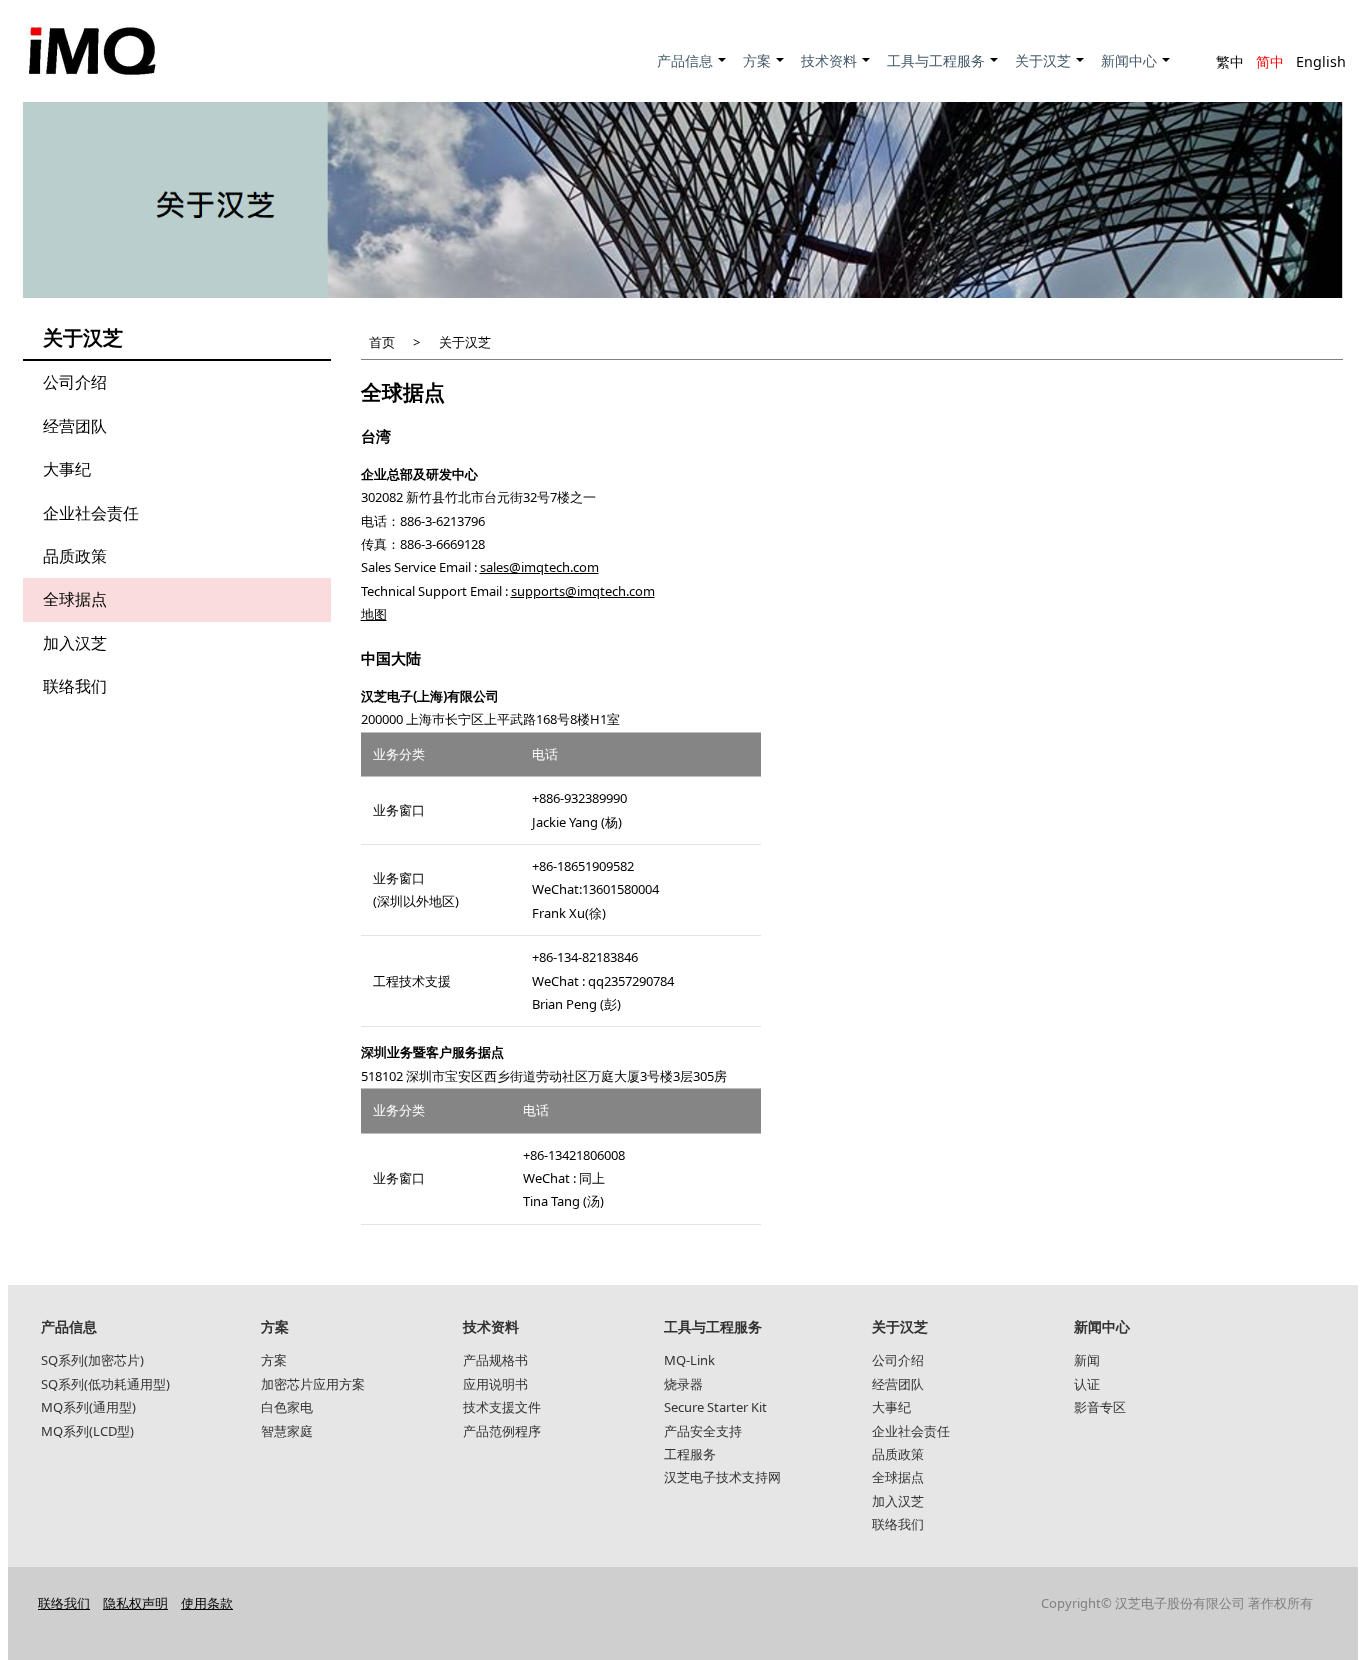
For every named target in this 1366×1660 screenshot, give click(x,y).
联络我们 (75, 686)
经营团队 (75, 426)
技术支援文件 (502, 1407)
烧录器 (683, 1384)
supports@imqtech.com (583, 591)
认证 (1087, 1384)
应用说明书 (495, 1384)
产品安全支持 (703, 1431)
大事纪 (67, 469)
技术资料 (836, 71)
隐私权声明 (135, 1603)
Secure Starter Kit (715, 1407)
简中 (1270, 61)
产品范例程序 (502, 1431)
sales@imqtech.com (539, 567)
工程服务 (690, 1454)
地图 (374, 614)
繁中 (1230, 61)
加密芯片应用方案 (313, 1384)
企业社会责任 (91, 513)
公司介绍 (75, 382)
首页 (382, 342)
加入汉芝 (75, 643)
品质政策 (75, 556)
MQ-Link (689, 1360)
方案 (764, 71)
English (1321, 61)
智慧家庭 (287, 1431)
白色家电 (287, 1407)
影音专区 (1100, 1407)
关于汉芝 (1050, 71)
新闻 (1087, 1360)
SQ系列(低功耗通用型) (105, 1384)
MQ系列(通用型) (88, 1407)
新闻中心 (1136, 71)
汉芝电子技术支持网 (722, 1477)
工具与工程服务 (943, 71)
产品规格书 (495, 1360)
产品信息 (692, 71)
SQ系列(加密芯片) (92, 1360)
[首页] (92, 51)
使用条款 (207, 1603)
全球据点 (75, 599)
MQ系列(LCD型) (87, 1431)
